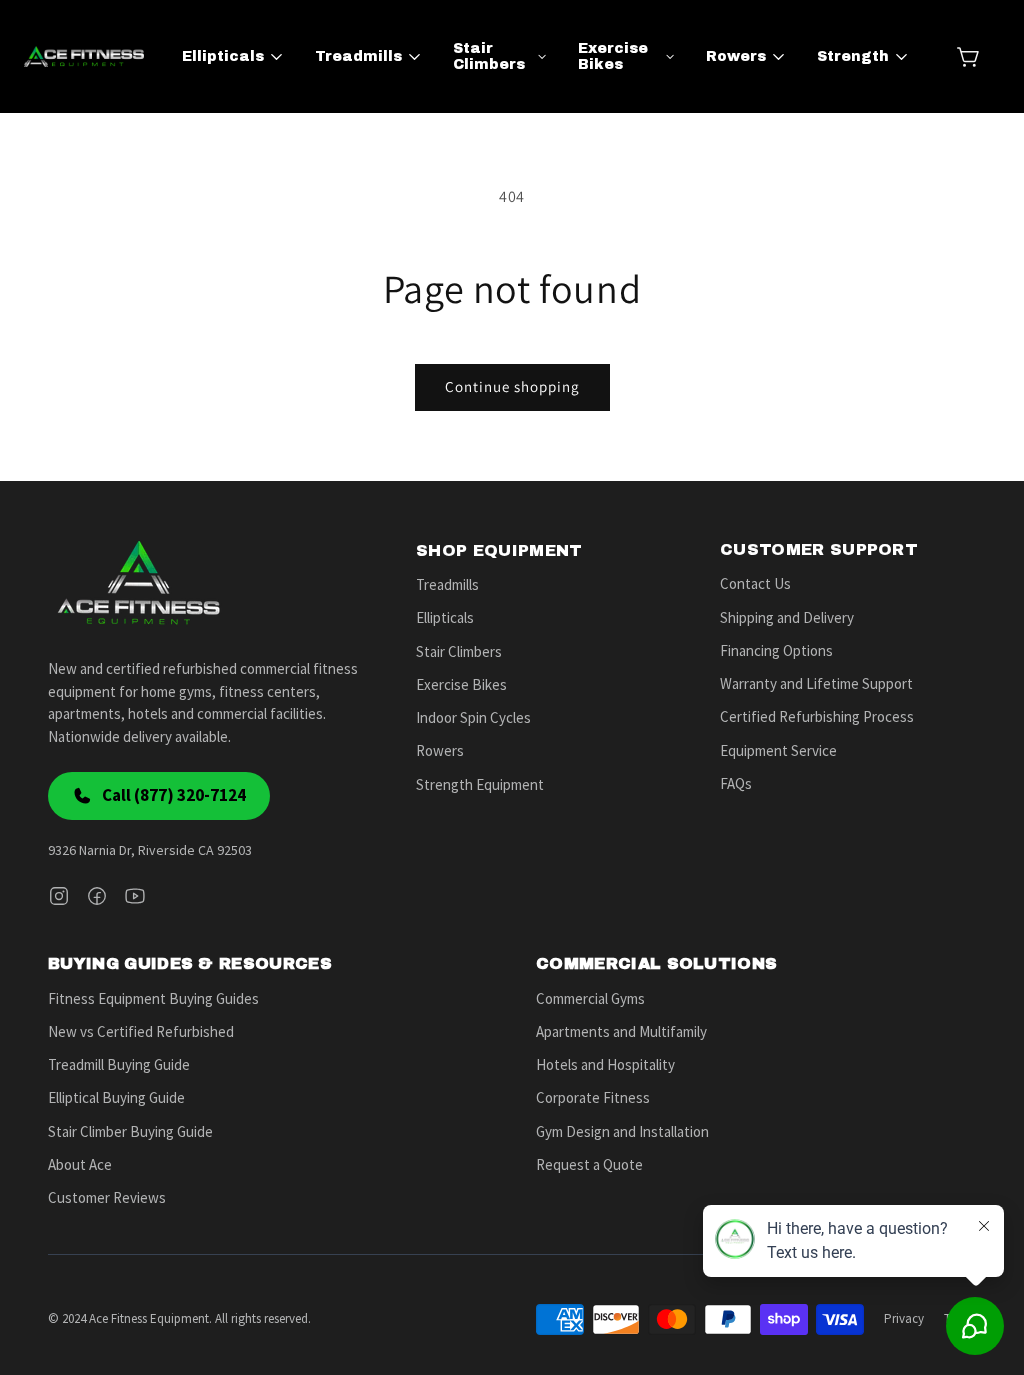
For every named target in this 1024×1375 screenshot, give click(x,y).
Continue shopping (512, 386)
